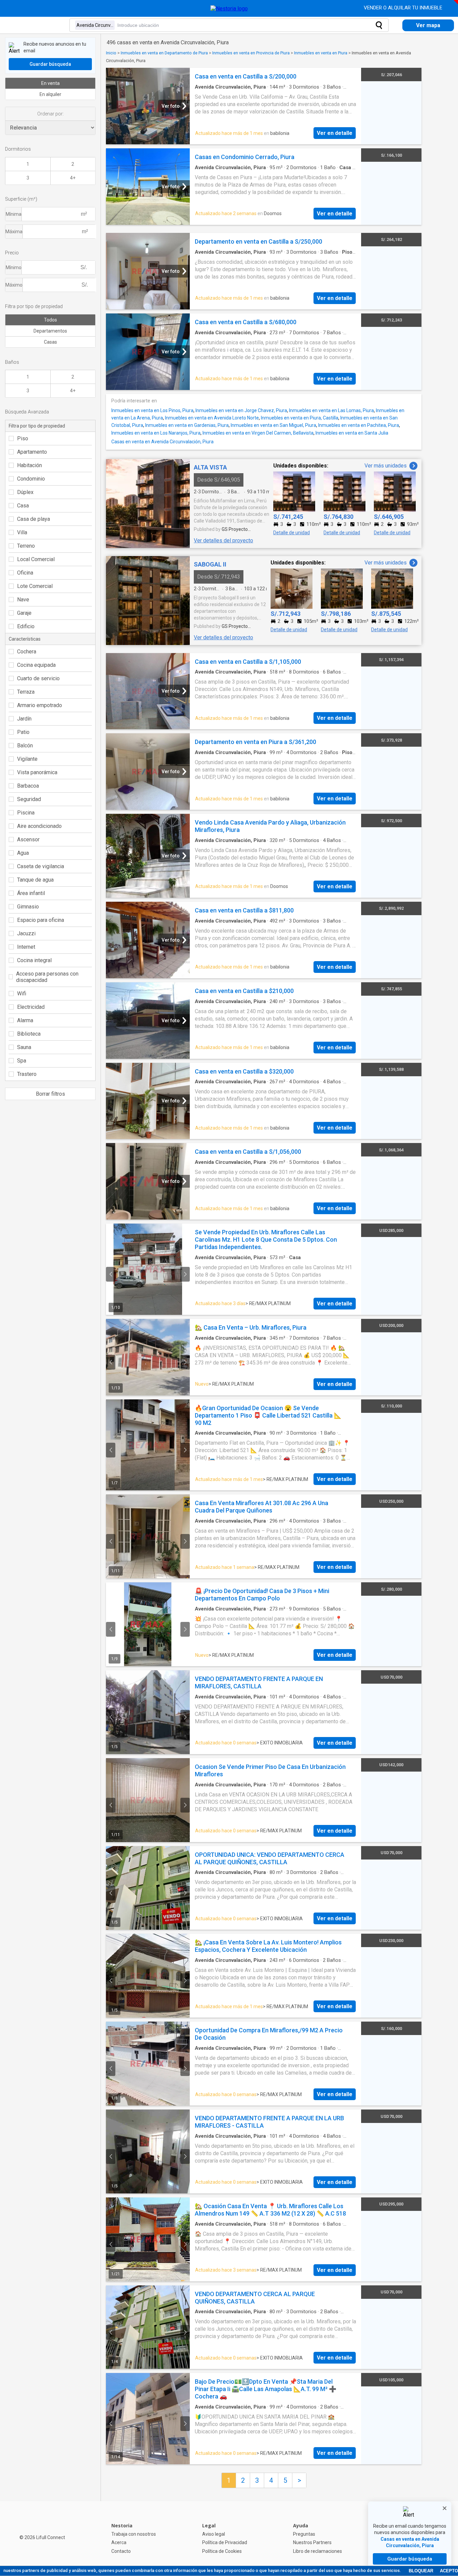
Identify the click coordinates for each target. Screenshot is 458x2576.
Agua (23, 853)
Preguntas (304, 2534)
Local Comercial (36, 559)
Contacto (121, 2551)
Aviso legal (214, 2534)
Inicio (111, 53)
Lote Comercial (35, 586)
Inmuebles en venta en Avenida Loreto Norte (212, 418)
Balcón (25, 746)
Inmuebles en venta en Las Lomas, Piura (331, 410)
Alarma (25, 1020)
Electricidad (31, 1007)
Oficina (25, 573)
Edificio (26, 626)
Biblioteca (29, 1034)
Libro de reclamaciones (318, 2551)
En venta (50, 83)
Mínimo (14, 267)
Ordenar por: (50, 114)
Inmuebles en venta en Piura (321, 53)
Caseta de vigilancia (41, 866)
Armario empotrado (40, 705)
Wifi (22, 994)
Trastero (27, 1074)
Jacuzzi (26, 933)
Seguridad (29, 799)
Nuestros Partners (312, 2542)
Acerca (119, 2542)
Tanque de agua (35, 880)
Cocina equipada (36, 665)
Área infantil (31, 893)
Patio (23, 732)
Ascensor (28, 839)
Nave (23, 600)
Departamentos (50, 331)
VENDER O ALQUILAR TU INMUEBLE (404, 8)
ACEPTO (449, 2571)
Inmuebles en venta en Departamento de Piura (164, 53)
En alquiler (50, 94)
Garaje (24, 613)
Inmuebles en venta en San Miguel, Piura (273, 425)
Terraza (26, 692)
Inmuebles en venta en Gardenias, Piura (187, 425)
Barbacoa (28, 786)
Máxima (14, 232)
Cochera (27, 652)
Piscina (26, 813)
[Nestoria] (229, 9)
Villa (22, 532)
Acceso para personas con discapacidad (47, 977)
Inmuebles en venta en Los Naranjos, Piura (156, 433)
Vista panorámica (37, 772)
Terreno (26, 546)
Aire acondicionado (39, 826)
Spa (22, 1061)
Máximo (14, 285)
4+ (73, 178)
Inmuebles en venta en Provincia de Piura (251, 53)
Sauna (24, 1047)
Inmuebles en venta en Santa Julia (352, 433)
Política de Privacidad (225, 2542)
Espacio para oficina (41, 920)
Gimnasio (28, 907)
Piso (23, 438)
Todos (50, 320)
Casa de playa (34, 519)
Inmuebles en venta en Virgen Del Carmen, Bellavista (258, 433)
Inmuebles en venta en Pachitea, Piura (359, 425)
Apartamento (32, 452)
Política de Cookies (222, 2551)
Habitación (30, 465)
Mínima (14, 214)
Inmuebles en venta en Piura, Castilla (300, 418)
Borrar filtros (50, 1094)
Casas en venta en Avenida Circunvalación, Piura (162, 442)
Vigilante (27, 759)
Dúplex (25, 492)
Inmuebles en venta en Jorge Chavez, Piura (241, 410)
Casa (23, 506)
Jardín (24, 719)
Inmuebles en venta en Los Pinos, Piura (152, 410)
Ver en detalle (335, 133)
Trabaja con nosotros (134, 2534)
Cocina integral (34, 960)
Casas (50, 342)
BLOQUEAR (421, 2571)
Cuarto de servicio (38, 678)
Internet (26, 947)
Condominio (31, 479)
